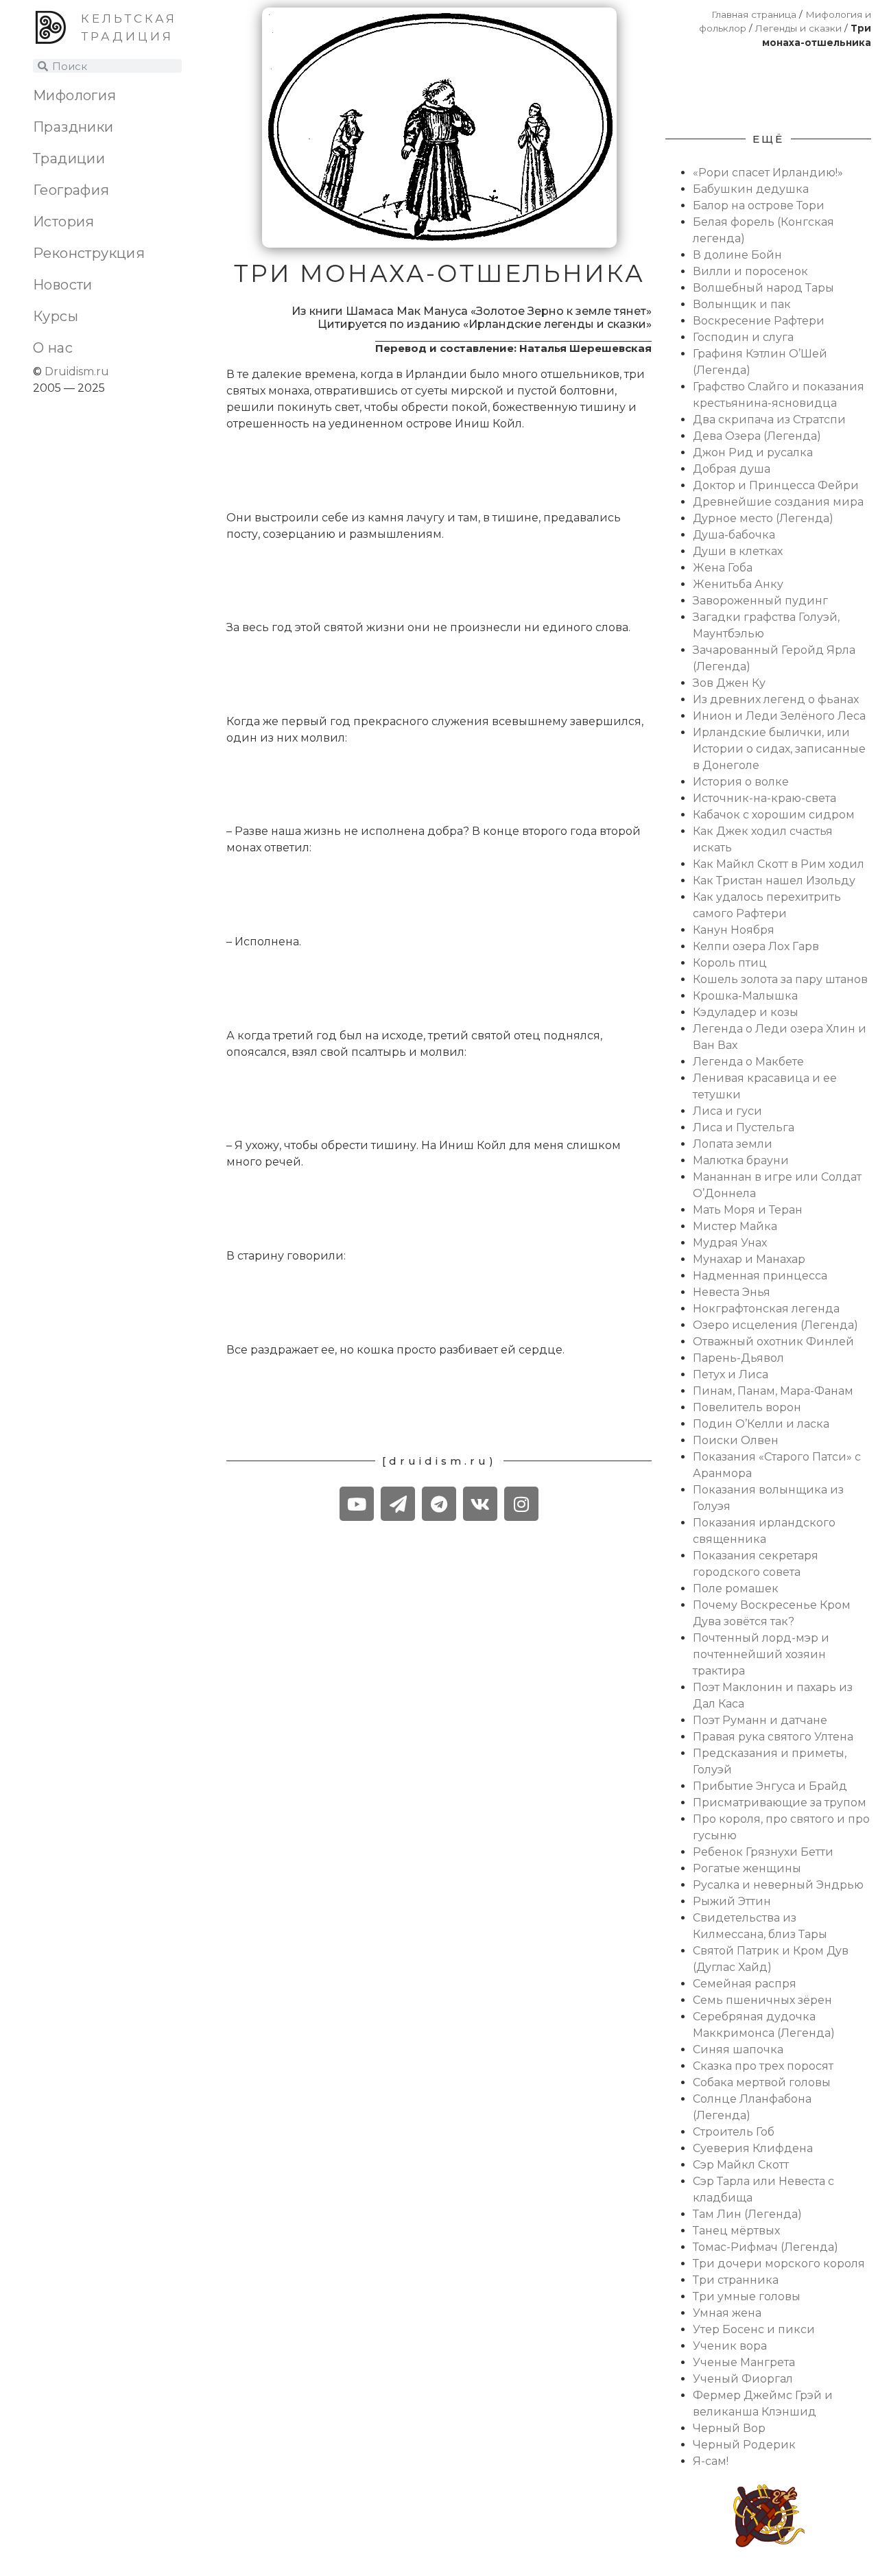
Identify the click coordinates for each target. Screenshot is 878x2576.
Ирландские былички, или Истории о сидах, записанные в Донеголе (779, 749)
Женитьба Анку (738, 584)
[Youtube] (357, 1504)
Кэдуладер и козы (746, 1012)
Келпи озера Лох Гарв (756, 946)
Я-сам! (711, 2461)
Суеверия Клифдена (753, 2148)
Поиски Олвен (736, 1440)
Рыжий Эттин (732, 1901)
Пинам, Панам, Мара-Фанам (773, 1391)
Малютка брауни (741, 1160)
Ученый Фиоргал (743, 2379)
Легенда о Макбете (748, 1062)
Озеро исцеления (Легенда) (775, 1325)
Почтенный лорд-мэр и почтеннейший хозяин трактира (761, 1654)
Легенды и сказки (798, 28)
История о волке (741, 782)
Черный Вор (729, 2428)
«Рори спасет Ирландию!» (768, 173)
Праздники (73, 127)
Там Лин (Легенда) (747, 2214)
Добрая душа (732, 469)
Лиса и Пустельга (744, 1127)
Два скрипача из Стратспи (769, 420)
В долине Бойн (737, 255)
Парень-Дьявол (738, 1358)
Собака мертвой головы (762, 2082)
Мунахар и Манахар (749, 1259)
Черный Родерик (744, 2445)
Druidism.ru (77, 371)
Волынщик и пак (742, 304)
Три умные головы (747, 2296)
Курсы (56, 316)
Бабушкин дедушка (751, 189)
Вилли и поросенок (750, 271)
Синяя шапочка (738, 2049)
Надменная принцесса (760, 1276)
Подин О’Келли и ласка (761, 1424)
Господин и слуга (743, 337)
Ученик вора (730, 2346)
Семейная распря (745, 1984)
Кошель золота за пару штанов (780, 979)
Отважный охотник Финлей (773, 1342)
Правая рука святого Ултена (773, 1737)
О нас (53, 348)
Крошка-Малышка (745, 996)
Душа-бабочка (734, 535)
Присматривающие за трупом (780, 1803)
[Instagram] (521, 1504)
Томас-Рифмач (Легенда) (766, 2247)
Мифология (75, 95)
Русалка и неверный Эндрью (778, 1885)
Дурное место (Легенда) (763, 518)
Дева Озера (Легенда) (757, 436)
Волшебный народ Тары (763, 288)
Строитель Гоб (734, 2132)
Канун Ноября (734, 930)
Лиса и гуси (727, 1111)
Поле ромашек (736, 1588)
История (64, 222)
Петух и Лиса (731, 1374)
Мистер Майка (735, 1226)
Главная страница (754, 14)
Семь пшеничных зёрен (762, 2000)
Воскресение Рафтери (759, 321)
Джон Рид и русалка (753, 452)
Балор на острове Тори (759, 205)
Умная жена (727, 2313)
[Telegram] (439, 1504)
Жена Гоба (723, 568)
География (71, 190)
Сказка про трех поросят (763, 2066)
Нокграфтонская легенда (766, 1309)
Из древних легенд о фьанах (776, 699)
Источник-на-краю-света (764, 798)
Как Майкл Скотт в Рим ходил (779, 864)
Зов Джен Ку (729, 683)
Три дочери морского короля (779, 2264)
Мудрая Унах (730, 1243)
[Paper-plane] (398, 1504)
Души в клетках (738, 551)
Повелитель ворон (747, 1407)
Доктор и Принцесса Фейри (776, 485)
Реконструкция (89, 253)
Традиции (69, 158)
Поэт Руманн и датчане (760, 1720)
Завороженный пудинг (760, 601)
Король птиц (730, 963)
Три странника (736, 2280)
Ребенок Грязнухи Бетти (763, 1852)
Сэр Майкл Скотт (741, 2165)
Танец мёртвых (736, 2231)
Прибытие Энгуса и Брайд (770, 1786)
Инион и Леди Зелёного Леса (779, 716)
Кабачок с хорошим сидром (774, 815)
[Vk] (480, 1504)
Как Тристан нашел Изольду (774, 881)
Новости (63, 285)
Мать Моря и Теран (748, 1210)
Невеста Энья (732, 1292)
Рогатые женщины (747, 1868)
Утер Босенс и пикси (754, 2329)
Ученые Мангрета (744, 2362)
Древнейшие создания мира (778, 502)
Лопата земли (733, 1144)
